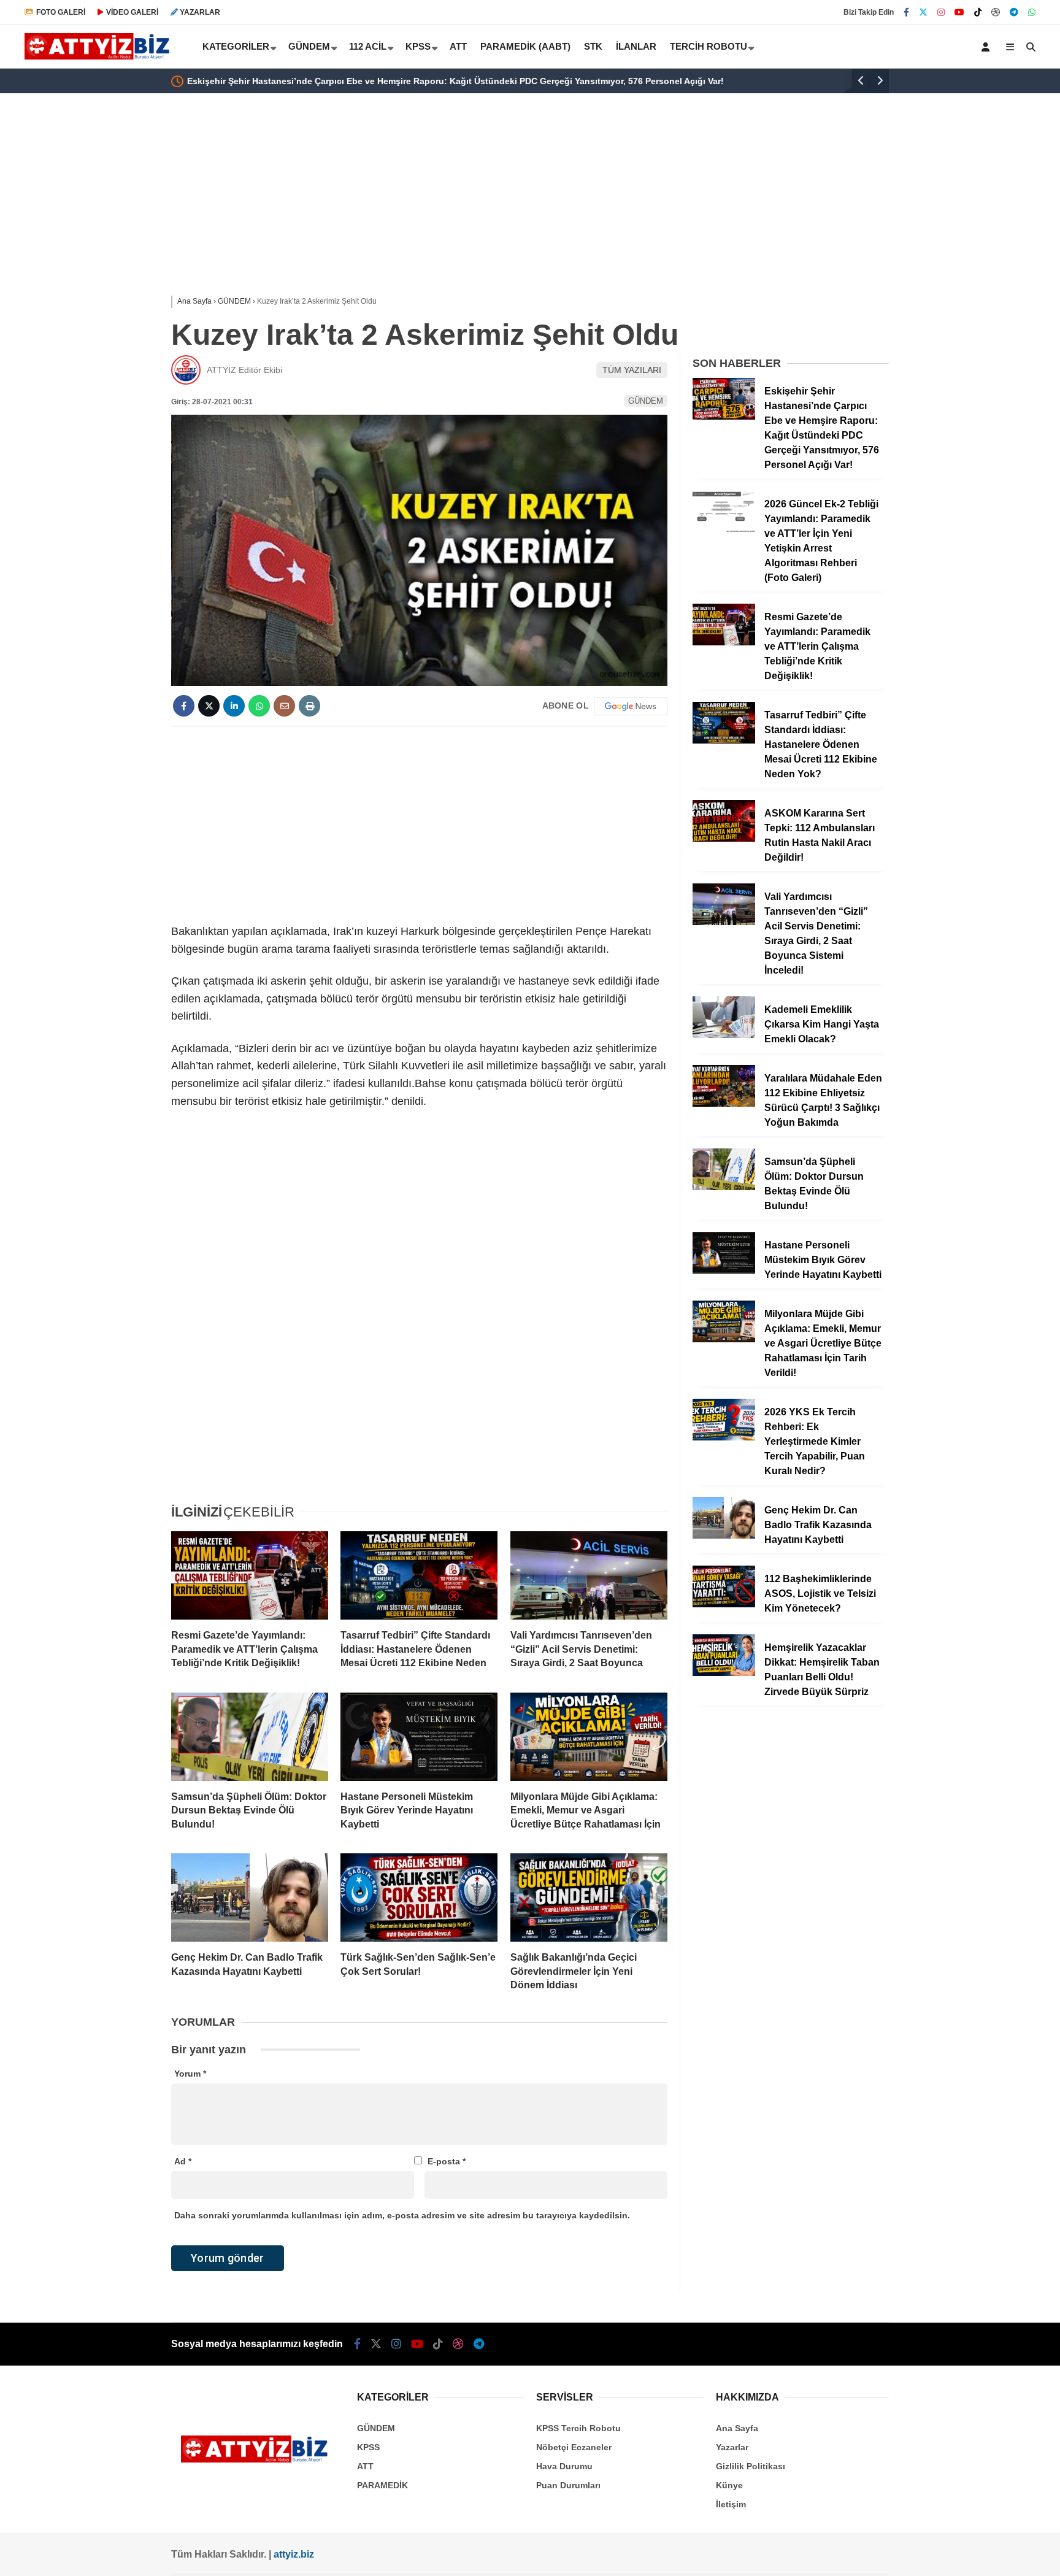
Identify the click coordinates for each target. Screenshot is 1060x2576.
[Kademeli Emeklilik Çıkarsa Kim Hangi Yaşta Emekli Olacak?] (724, 1035)
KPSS (418, 46)
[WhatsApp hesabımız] (1032, 12)
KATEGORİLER (236, 46)
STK (593, 46)
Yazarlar (732, 2447)
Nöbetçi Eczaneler (574, 2447)
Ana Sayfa (737, 2428)
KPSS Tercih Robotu (578, 2428)
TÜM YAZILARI (632, 370)
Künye (729, 2485)
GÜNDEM (309, 46)
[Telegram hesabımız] (1014, 12)
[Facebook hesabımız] (906, 12)
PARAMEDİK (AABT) (525, 46)
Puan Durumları (568, 2485)
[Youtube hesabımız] (959, 12)
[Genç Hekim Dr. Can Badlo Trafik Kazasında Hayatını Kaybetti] (250, 1897)
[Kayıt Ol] (988, 47)
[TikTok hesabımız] (978, 12)
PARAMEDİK (382, 2485)
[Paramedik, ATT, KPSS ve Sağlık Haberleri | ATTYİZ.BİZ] (100, 56)
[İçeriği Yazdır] (309, 706)
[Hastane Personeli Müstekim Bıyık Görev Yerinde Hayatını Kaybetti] (419, 1737)
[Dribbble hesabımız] (458, 2344)
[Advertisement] (110, 290)
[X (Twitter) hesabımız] (923, 12)
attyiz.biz (294, 2554)
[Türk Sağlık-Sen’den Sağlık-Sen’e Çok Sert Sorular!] (419, 1897)
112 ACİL (368, 46)
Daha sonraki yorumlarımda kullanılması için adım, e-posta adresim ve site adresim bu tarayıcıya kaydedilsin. (402, 2215)
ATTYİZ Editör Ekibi (244, 370)
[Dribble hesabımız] (996, 12)
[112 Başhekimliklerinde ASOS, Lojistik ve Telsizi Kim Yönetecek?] (724, 1604)
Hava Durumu (564, 2466)
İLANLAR (636, 46)
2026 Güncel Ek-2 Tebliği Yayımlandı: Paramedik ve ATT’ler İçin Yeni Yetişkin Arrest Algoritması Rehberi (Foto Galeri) (457, 81)
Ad (183, 2161)
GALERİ (61, 12)
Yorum (190, 2074)
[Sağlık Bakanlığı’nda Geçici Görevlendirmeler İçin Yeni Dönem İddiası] (589, 1897)
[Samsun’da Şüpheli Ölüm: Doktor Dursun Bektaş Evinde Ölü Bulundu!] (250, 1737)
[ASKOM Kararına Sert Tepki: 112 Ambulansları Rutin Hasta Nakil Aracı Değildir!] (724, 839)
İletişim (731, 2504)
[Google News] (631, 706)
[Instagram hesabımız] (941, 12)
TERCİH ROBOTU (709, 46)
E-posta (447, 2161)
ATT (458, 46)
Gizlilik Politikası (751, 2466)
